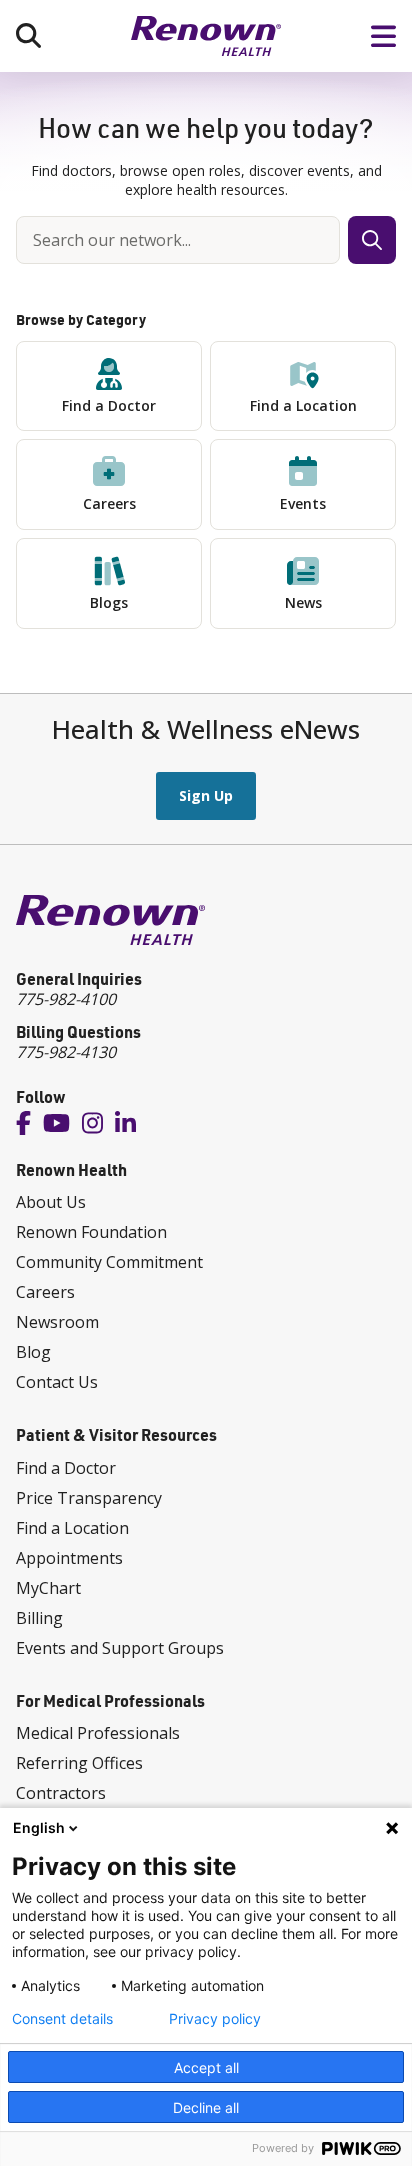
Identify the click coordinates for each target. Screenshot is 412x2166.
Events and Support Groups (120, 1648)
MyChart (48, 1588)
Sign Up (206, 795)
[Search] (28, 35)
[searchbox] (178, 240)
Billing (39, 1618)
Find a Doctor (109, 405)
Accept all (206, 2067)
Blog (33, 1352)
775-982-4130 (66, 1052)
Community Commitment (109, 1262)
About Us (51, 1202)
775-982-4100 (66, 999)
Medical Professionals (98, 1733)
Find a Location (303, 405)
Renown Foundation (91, 1232)
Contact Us (57, 1382)
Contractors (61, 1793)
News (303, 602)
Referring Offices (79, 1763)
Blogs (109, 602)
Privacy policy (215, 2019)
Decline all (206, 2107)
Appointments (69, 1558)
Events (303, 503)
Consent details (62, 2019)
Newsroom (57, 1322)
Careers (109, 503)
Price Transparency (89, 1498)
